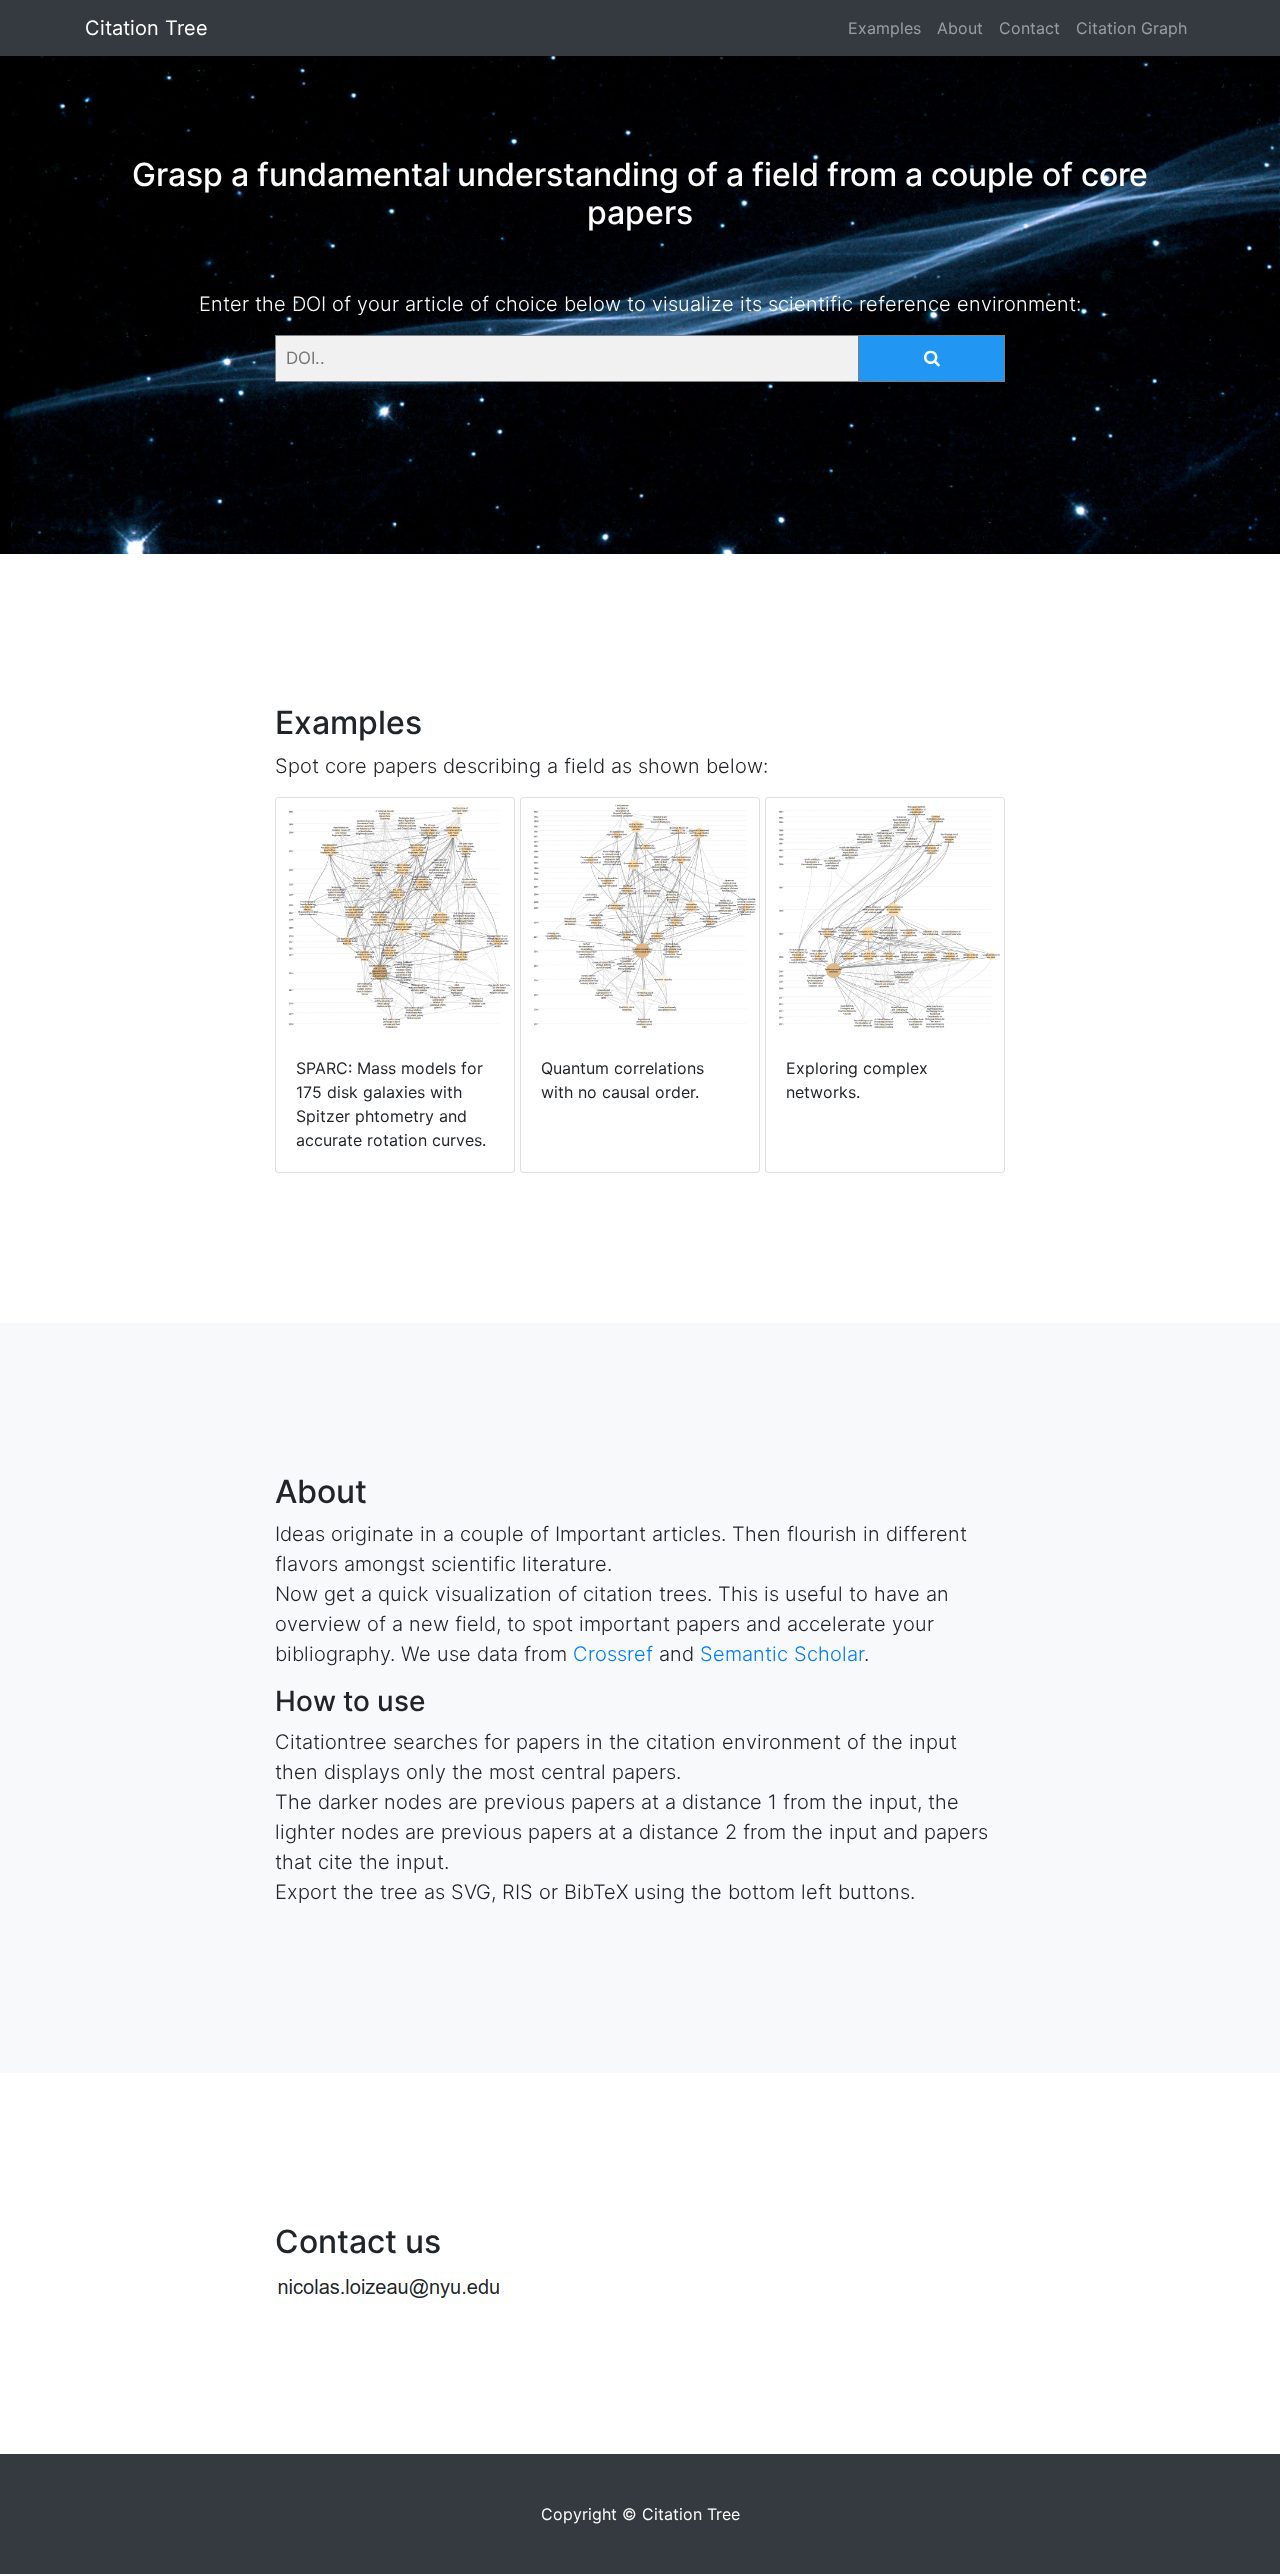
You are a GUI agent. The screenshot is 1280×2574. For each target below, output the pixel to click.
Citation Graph (1131, 28)
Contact (1029, 28)
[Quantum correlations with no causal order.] (642, 1140)
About (960, 28)
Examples (884, 28)
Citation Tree (146, 28)
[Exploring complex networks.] (885, 1140)
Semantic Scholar (782, 1654)
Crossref (613, 1654)
